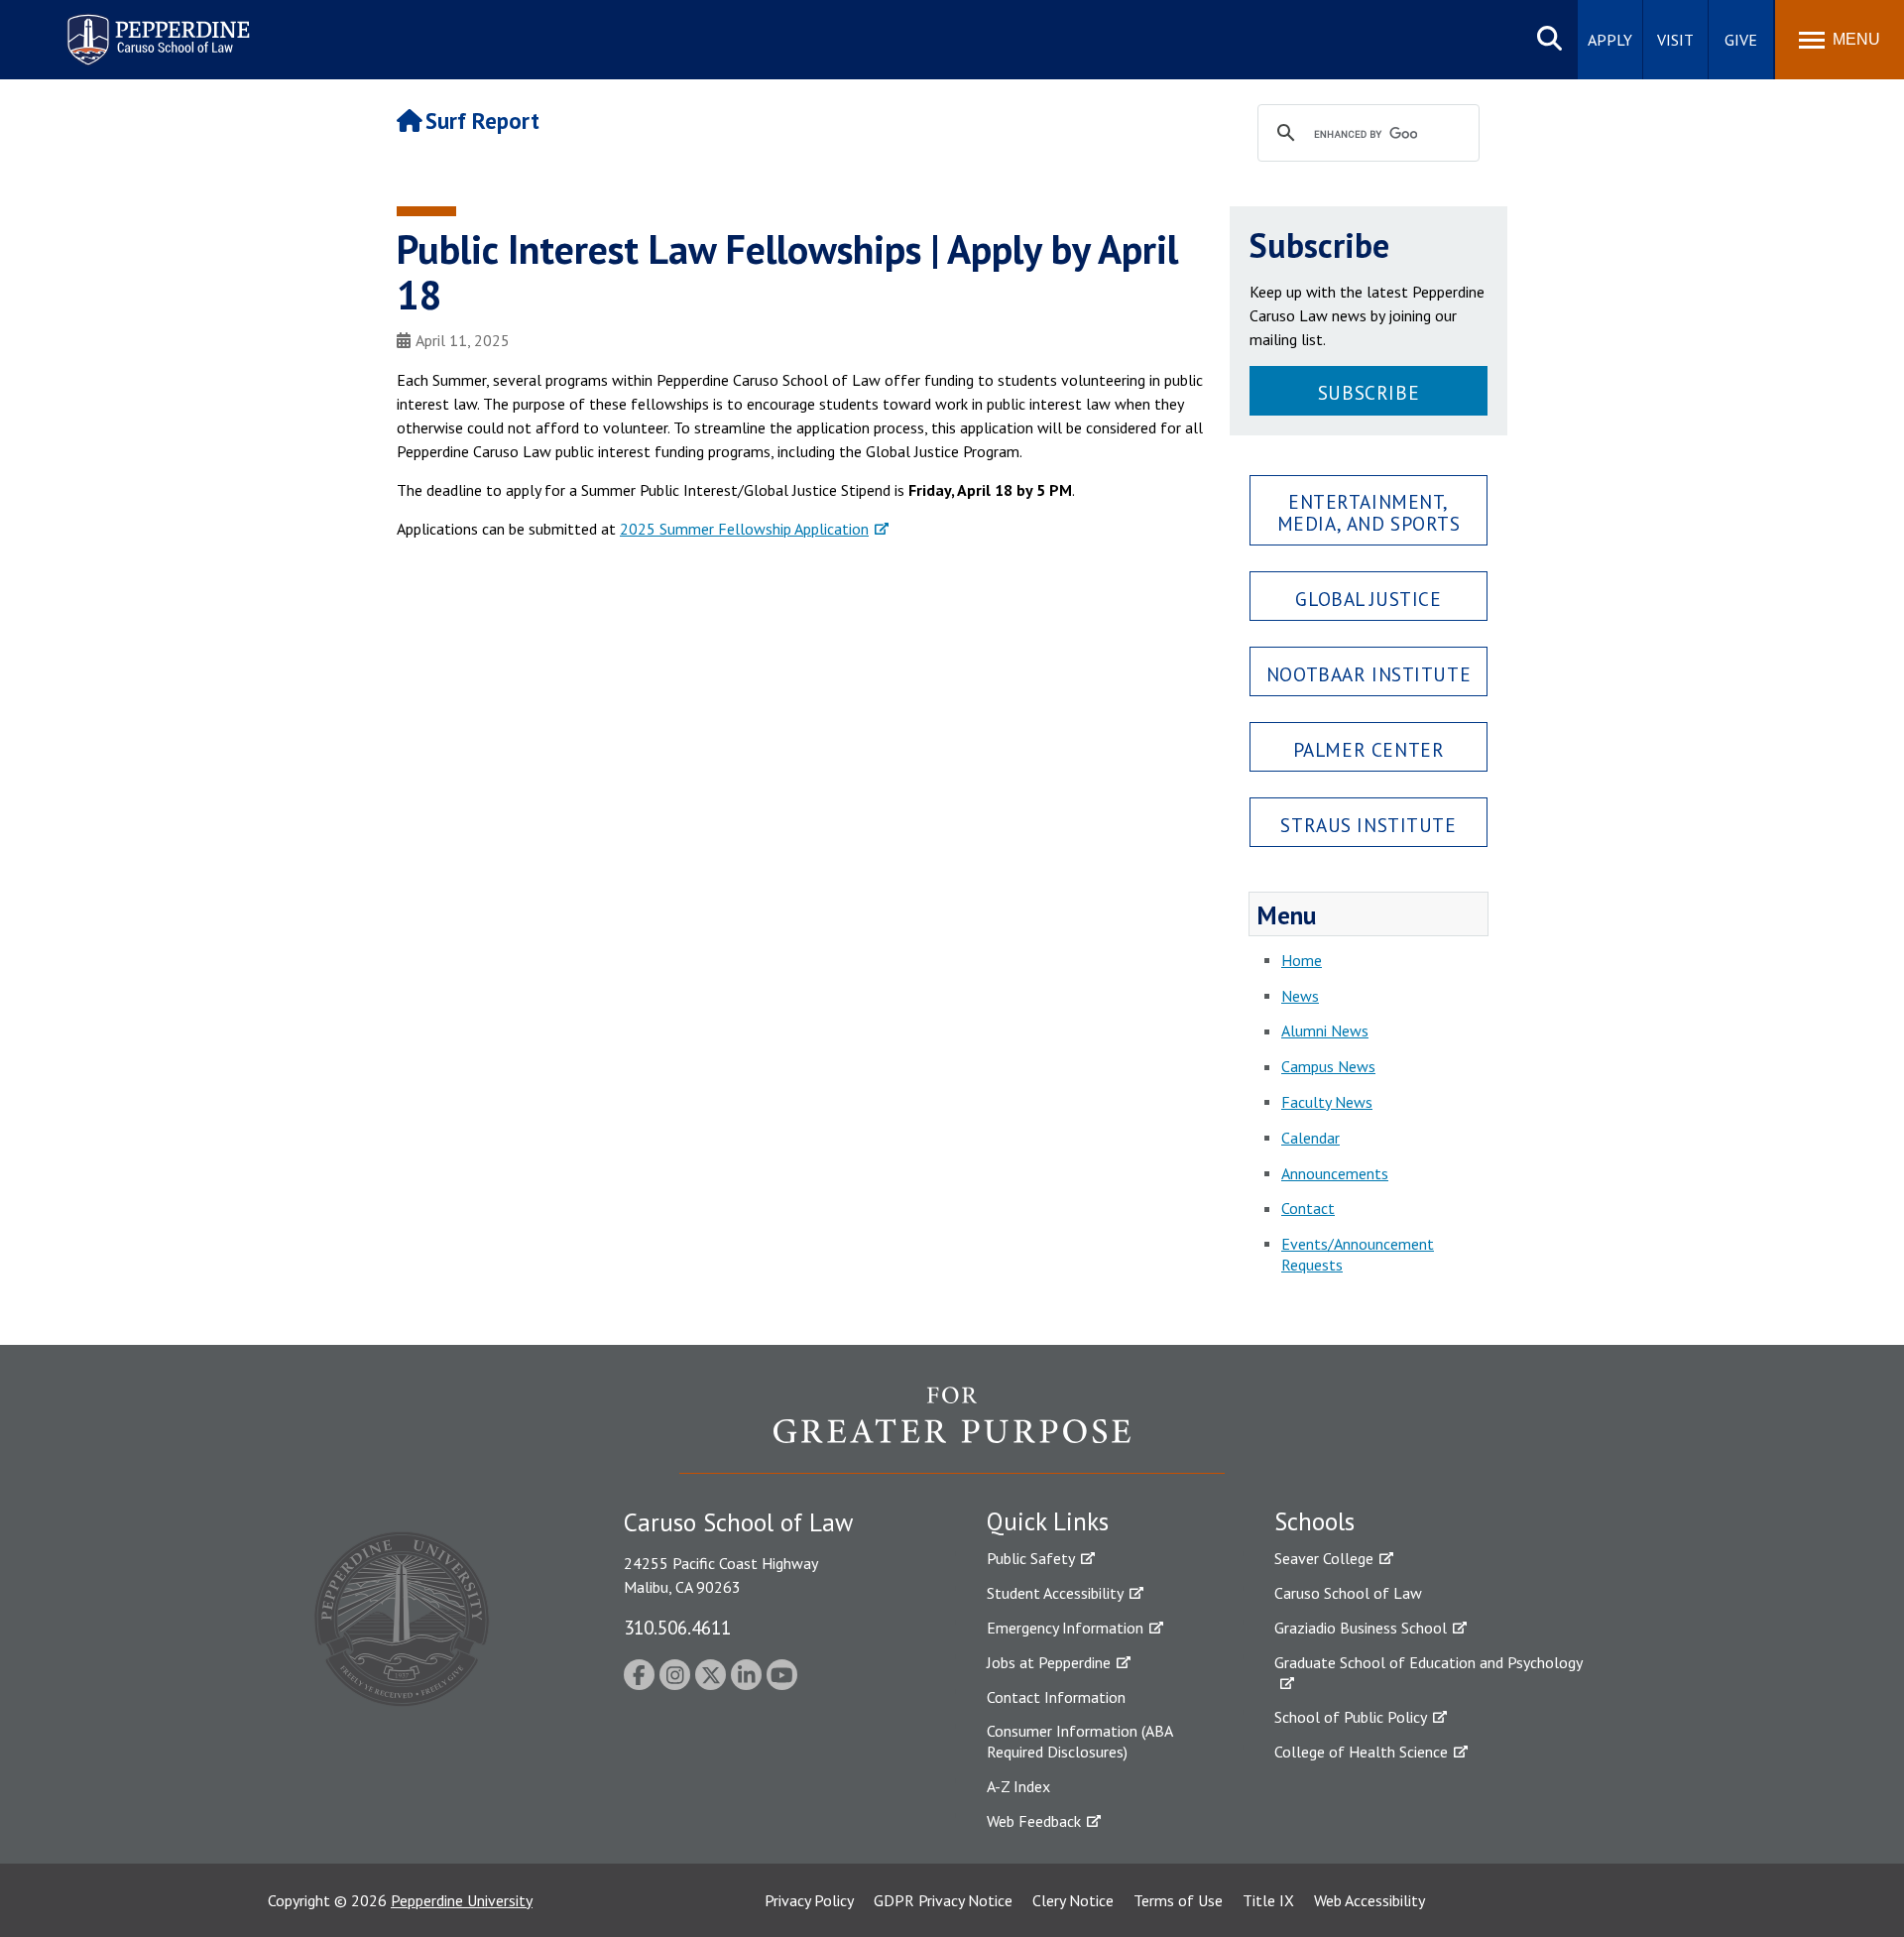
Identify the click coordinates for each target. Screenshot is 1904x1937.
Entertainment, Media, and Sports (1369, 512)
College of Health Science (1361, 1752)
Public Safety (1031, 1558)
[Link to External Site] (952, 1429)
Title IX (1268, 1900)
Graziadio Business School (1361, 1628)
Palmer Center (1369, 749)
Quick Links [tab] (1048, 1521)
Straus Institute (1368, 825)
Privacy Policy (809, 1900)
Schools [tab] (1314, 1521)
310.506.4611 (677, 1627)
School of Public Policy (1351, 1717)
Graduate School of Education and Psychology (1428, 1662)
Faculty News (1327, 1102)
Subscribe (1368, 392)
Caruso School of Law (1348, 1593)
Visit (1675, 40)
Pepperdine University (462, 1900)
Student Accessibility (1055, 1593)
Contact (1308, 1208)
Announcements (1335, 1173)
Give (1741, 40)
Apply (1610, 40)
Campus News (1328, 1066)
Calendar (1310, 1138)
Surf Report (482, 121)
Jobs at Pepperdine (1049, 1662)
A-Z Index (1018, 1786)
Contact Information (1056, 1697)
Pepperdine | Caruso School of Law (155, 27)
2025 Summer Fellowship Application (744, 529)
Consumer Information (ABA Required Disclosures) (1079, 1741)
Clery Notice (1073, 1900)
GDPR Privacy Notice (943, 1900)
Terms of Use (1178, 1900)
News (1300, 996)
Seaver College (1324, 1558)
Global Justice (1368, 599)
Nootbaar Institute (1368, 674)
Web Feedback (1034, 1821)
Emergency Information (1065, 1628)
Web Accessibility (1369, 1900)
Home (1302, 960)
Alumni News (1325, 1030)
